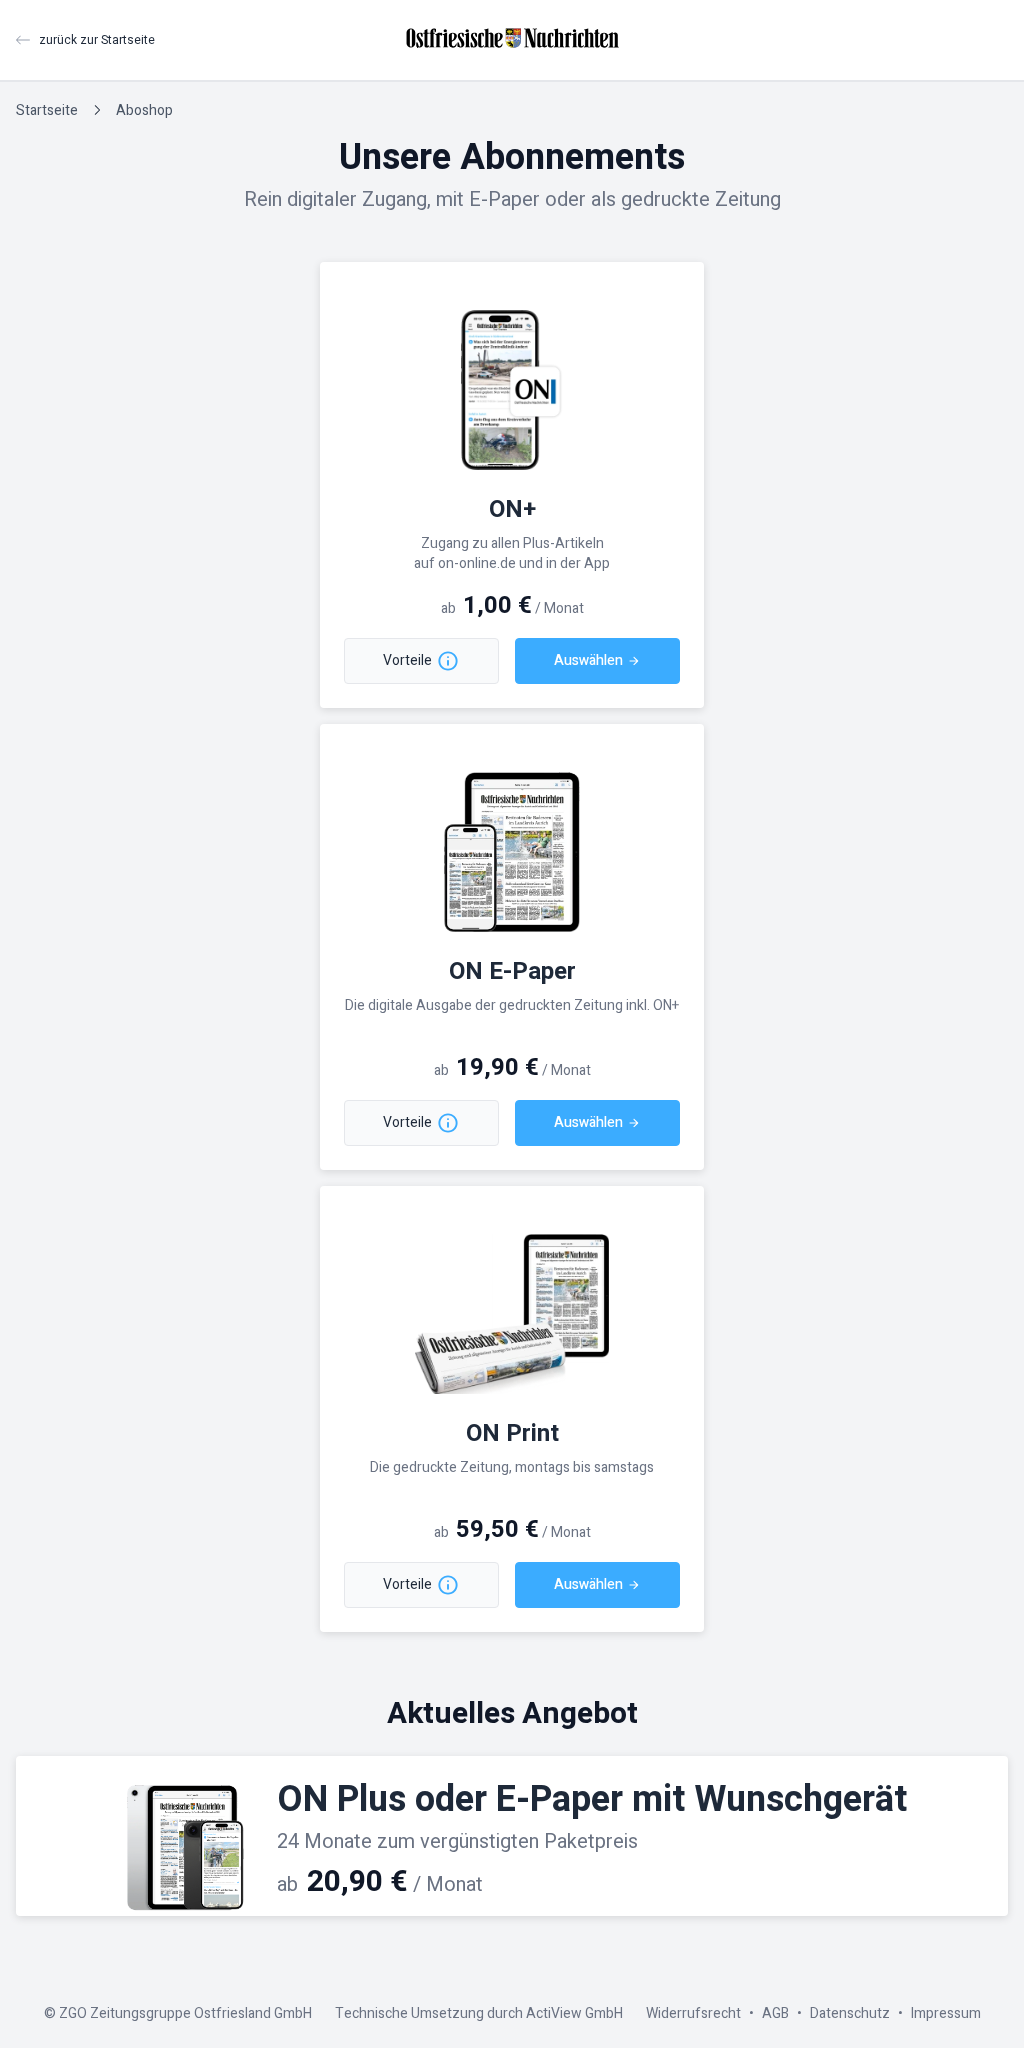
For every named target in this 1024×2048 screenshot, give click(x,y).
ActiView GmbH (574, 2013)
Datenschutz (850, 2013)
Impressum (946, 2013)
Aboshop (144, 110)
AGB (775, 2013)
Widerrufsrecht (693, 2013)
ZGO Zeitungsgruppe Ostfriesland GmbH (185, 2013)
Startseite (47, 110)
